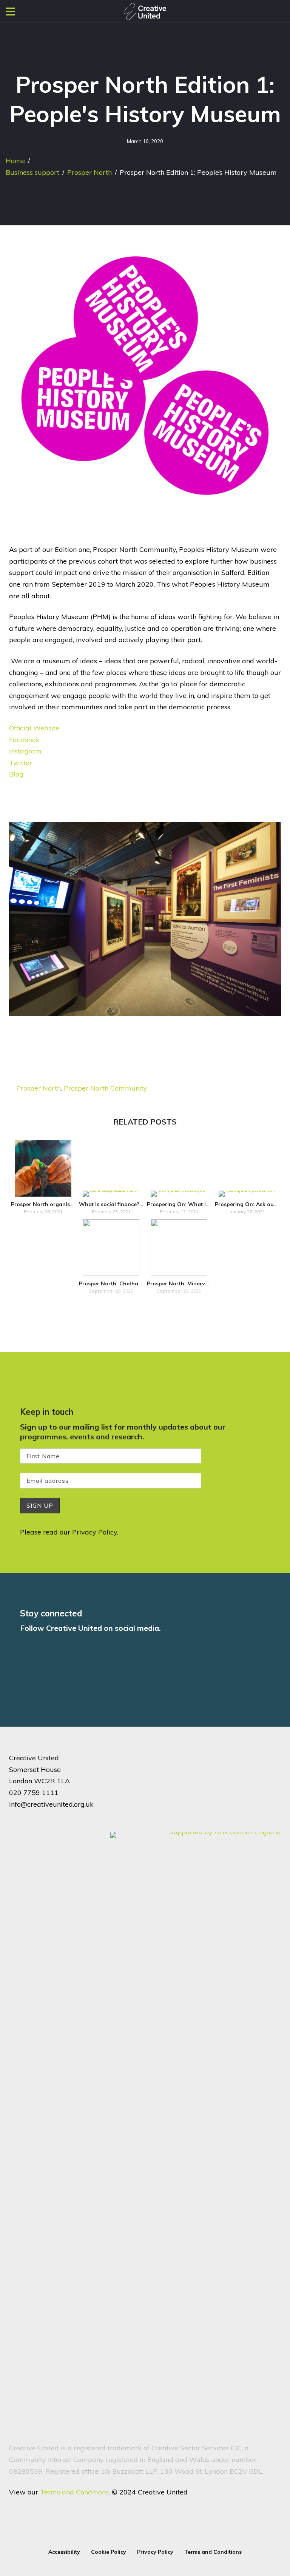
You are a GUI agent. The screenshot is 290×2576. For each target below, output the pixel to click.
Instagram (25, 751)
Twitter (21, 763)
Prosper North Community (106, 1088)
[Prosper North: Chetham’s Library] (111, 1248)
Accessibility (64, 2552)
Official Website (34, 728)
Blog (16, 774)
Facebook (24, 740)
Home (15, 161)
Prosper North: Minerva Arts (184, 1283)
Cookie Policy (109, 2552)
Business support (32, 172)
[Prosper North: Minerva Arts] (179, 1248)
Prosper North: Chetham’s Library (123, 1283)
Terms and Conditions (74, 2492)
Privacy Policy (95, 1532)
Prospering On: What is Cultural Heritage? (202, 1204)
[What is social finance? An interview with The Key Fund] (111, 1194)
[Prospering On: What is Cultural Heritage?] (179, 1194)
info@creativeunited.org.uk (51, 1804)
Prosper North (89, 172)
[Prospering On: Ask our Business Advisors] (247, 1194)
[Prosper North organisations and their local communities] (43, 1168)
